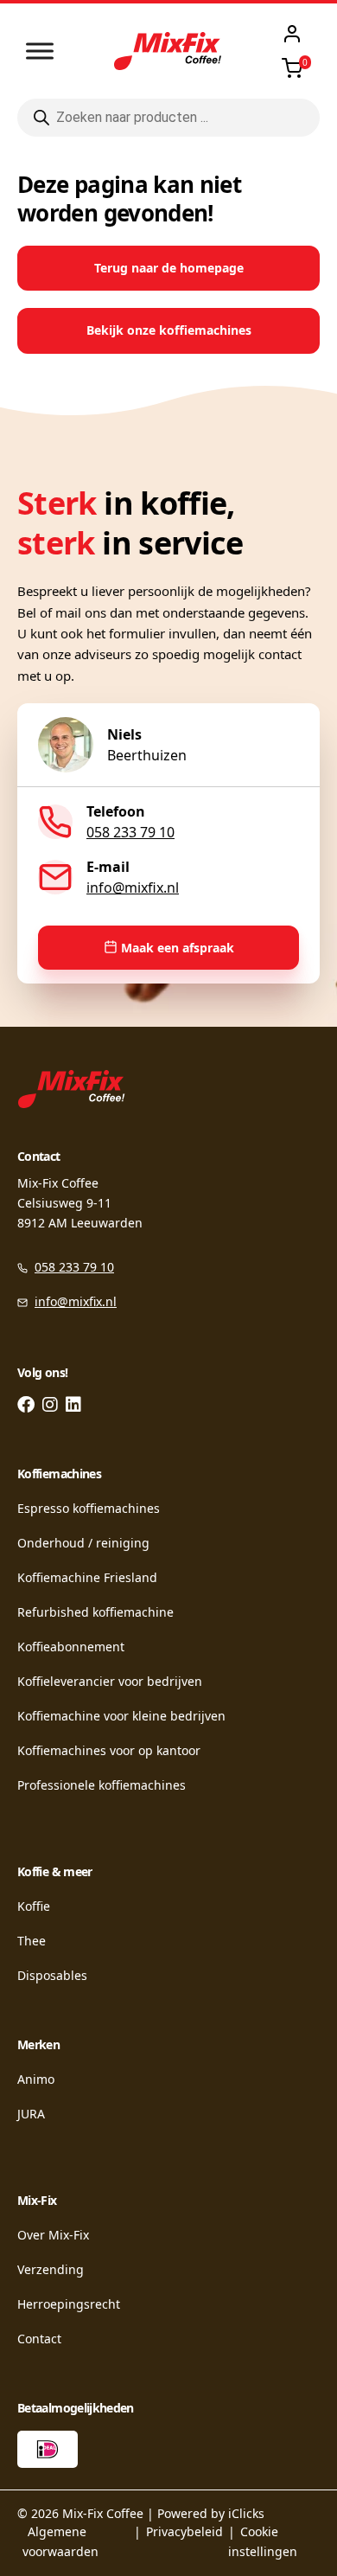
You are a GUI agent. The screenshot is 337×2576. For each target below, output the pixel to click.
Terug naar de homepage (169, 268)
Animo (36, 2079)
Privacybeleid (184, 2531)
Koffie (34, 1906)
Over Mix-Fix (53, 2235)
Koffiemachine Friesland (87, 1577)
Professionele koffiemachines (102, 1785)
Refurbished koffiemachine (95, 1612)
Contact (39, 2339)
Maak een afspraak (178, 948)
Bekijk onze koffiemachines (169, 330)
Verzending (51, 2269)
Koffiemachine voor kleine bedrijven (121, 1716)
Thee (32, 1941)
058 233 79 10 (130, 832)
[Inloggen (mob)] (292, 34)
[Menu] (40, 51)
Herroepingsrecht (69, 2304)
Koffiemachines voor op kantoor (109, 1750)
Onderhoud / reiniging (83, 1543)
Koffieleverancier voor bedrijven (110, 1681)
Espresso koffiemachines (89, 1508)
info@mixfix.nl (133, 888)
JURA (31, 2114)
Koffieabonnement (71, 1647)
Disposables (52, 1975)
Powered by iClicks (211, 2513)
